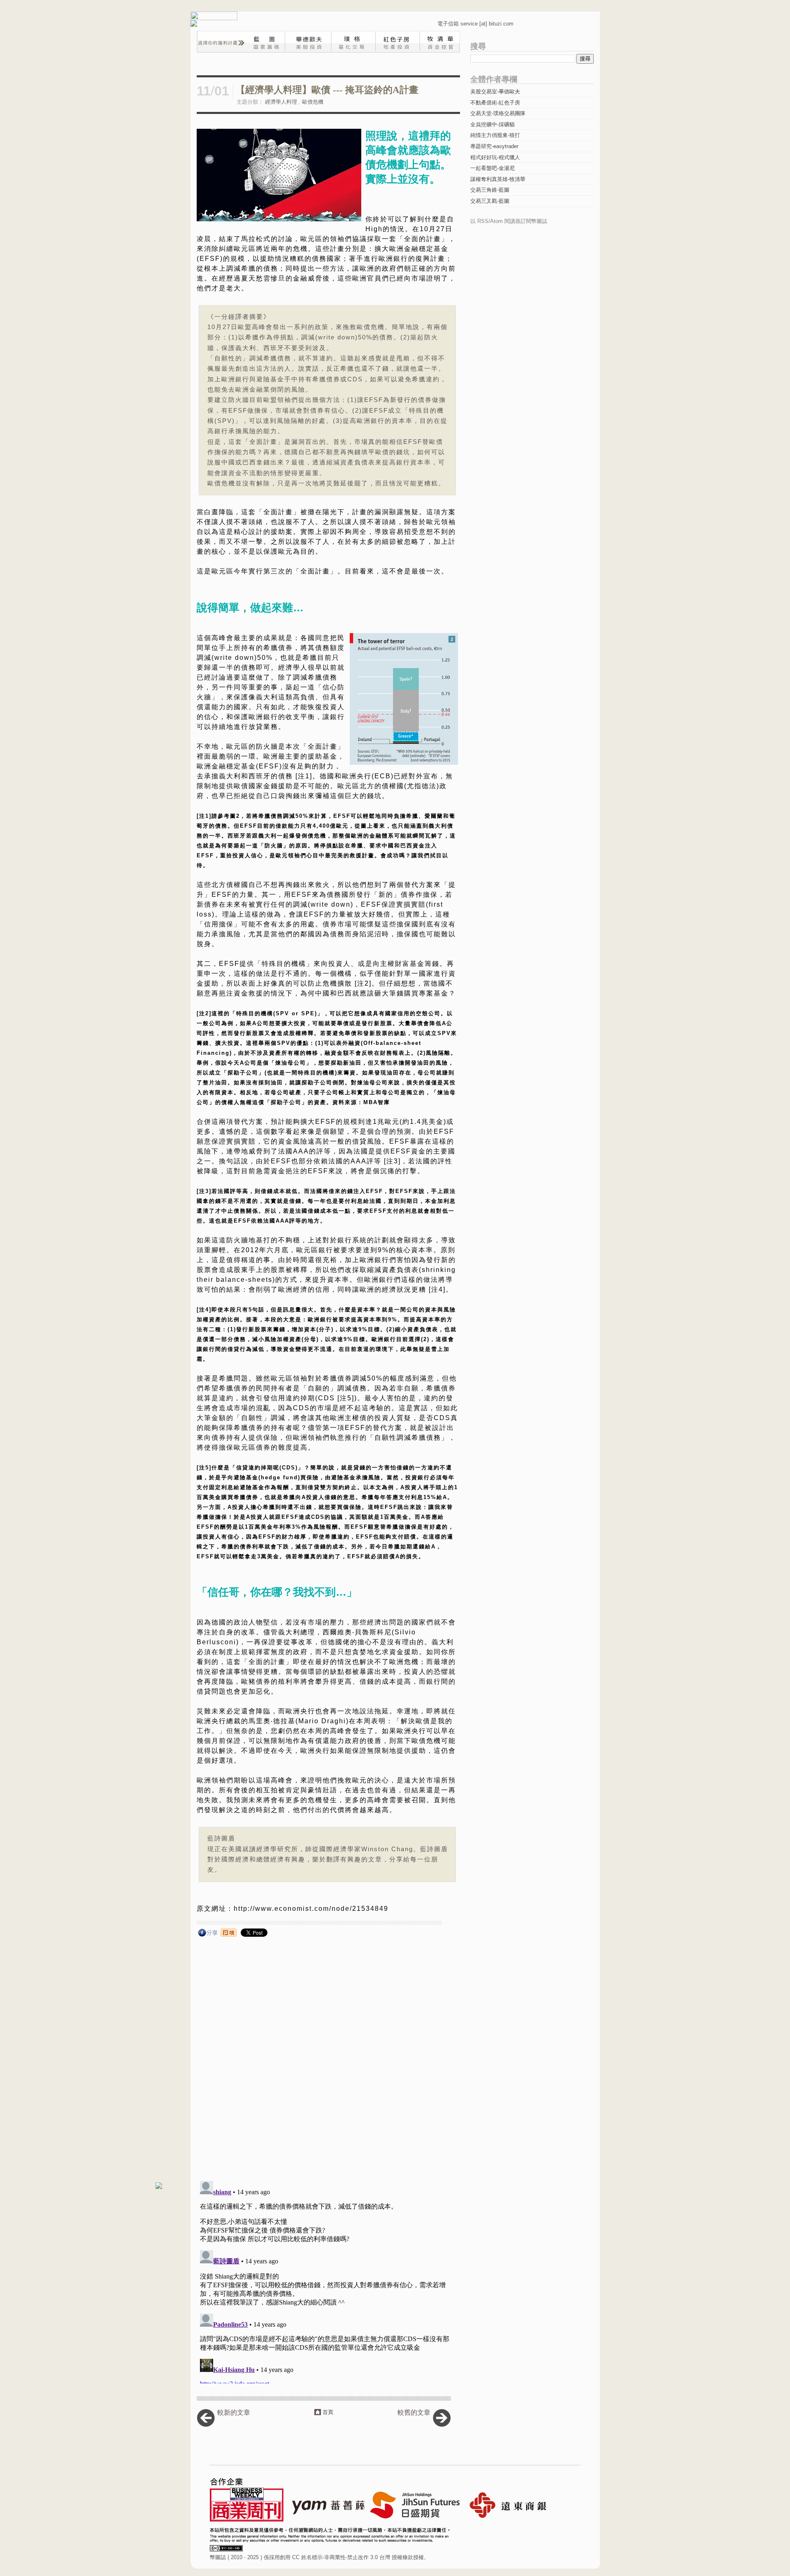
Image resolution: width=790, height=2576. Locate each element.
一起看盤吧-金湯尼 (493, 168)
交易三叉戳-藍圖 (490, 201)
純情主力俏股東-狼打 (495, 135)
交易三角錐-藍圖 (490, 190)
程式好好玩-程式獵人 (495, 157)
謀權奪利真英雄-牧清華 (498, 179)
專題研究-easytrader (494, 146)
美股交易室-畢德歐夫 (495, 92)
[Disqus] (327, 2063)
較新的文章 (234, 2412)
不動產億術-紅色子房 (495, 103)
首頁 (328, 2412)
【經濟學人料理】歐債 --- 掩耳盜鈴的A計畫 (327, 90)
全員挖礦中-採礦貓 (493, 124)
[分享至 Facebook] (208, 1934)
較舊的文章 (414, 2412)
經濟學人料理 (281, 102)
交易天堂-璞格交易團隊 (498, 113)
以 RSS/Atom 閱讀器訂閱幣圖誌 (509, 221)
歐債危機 (313, 102)
